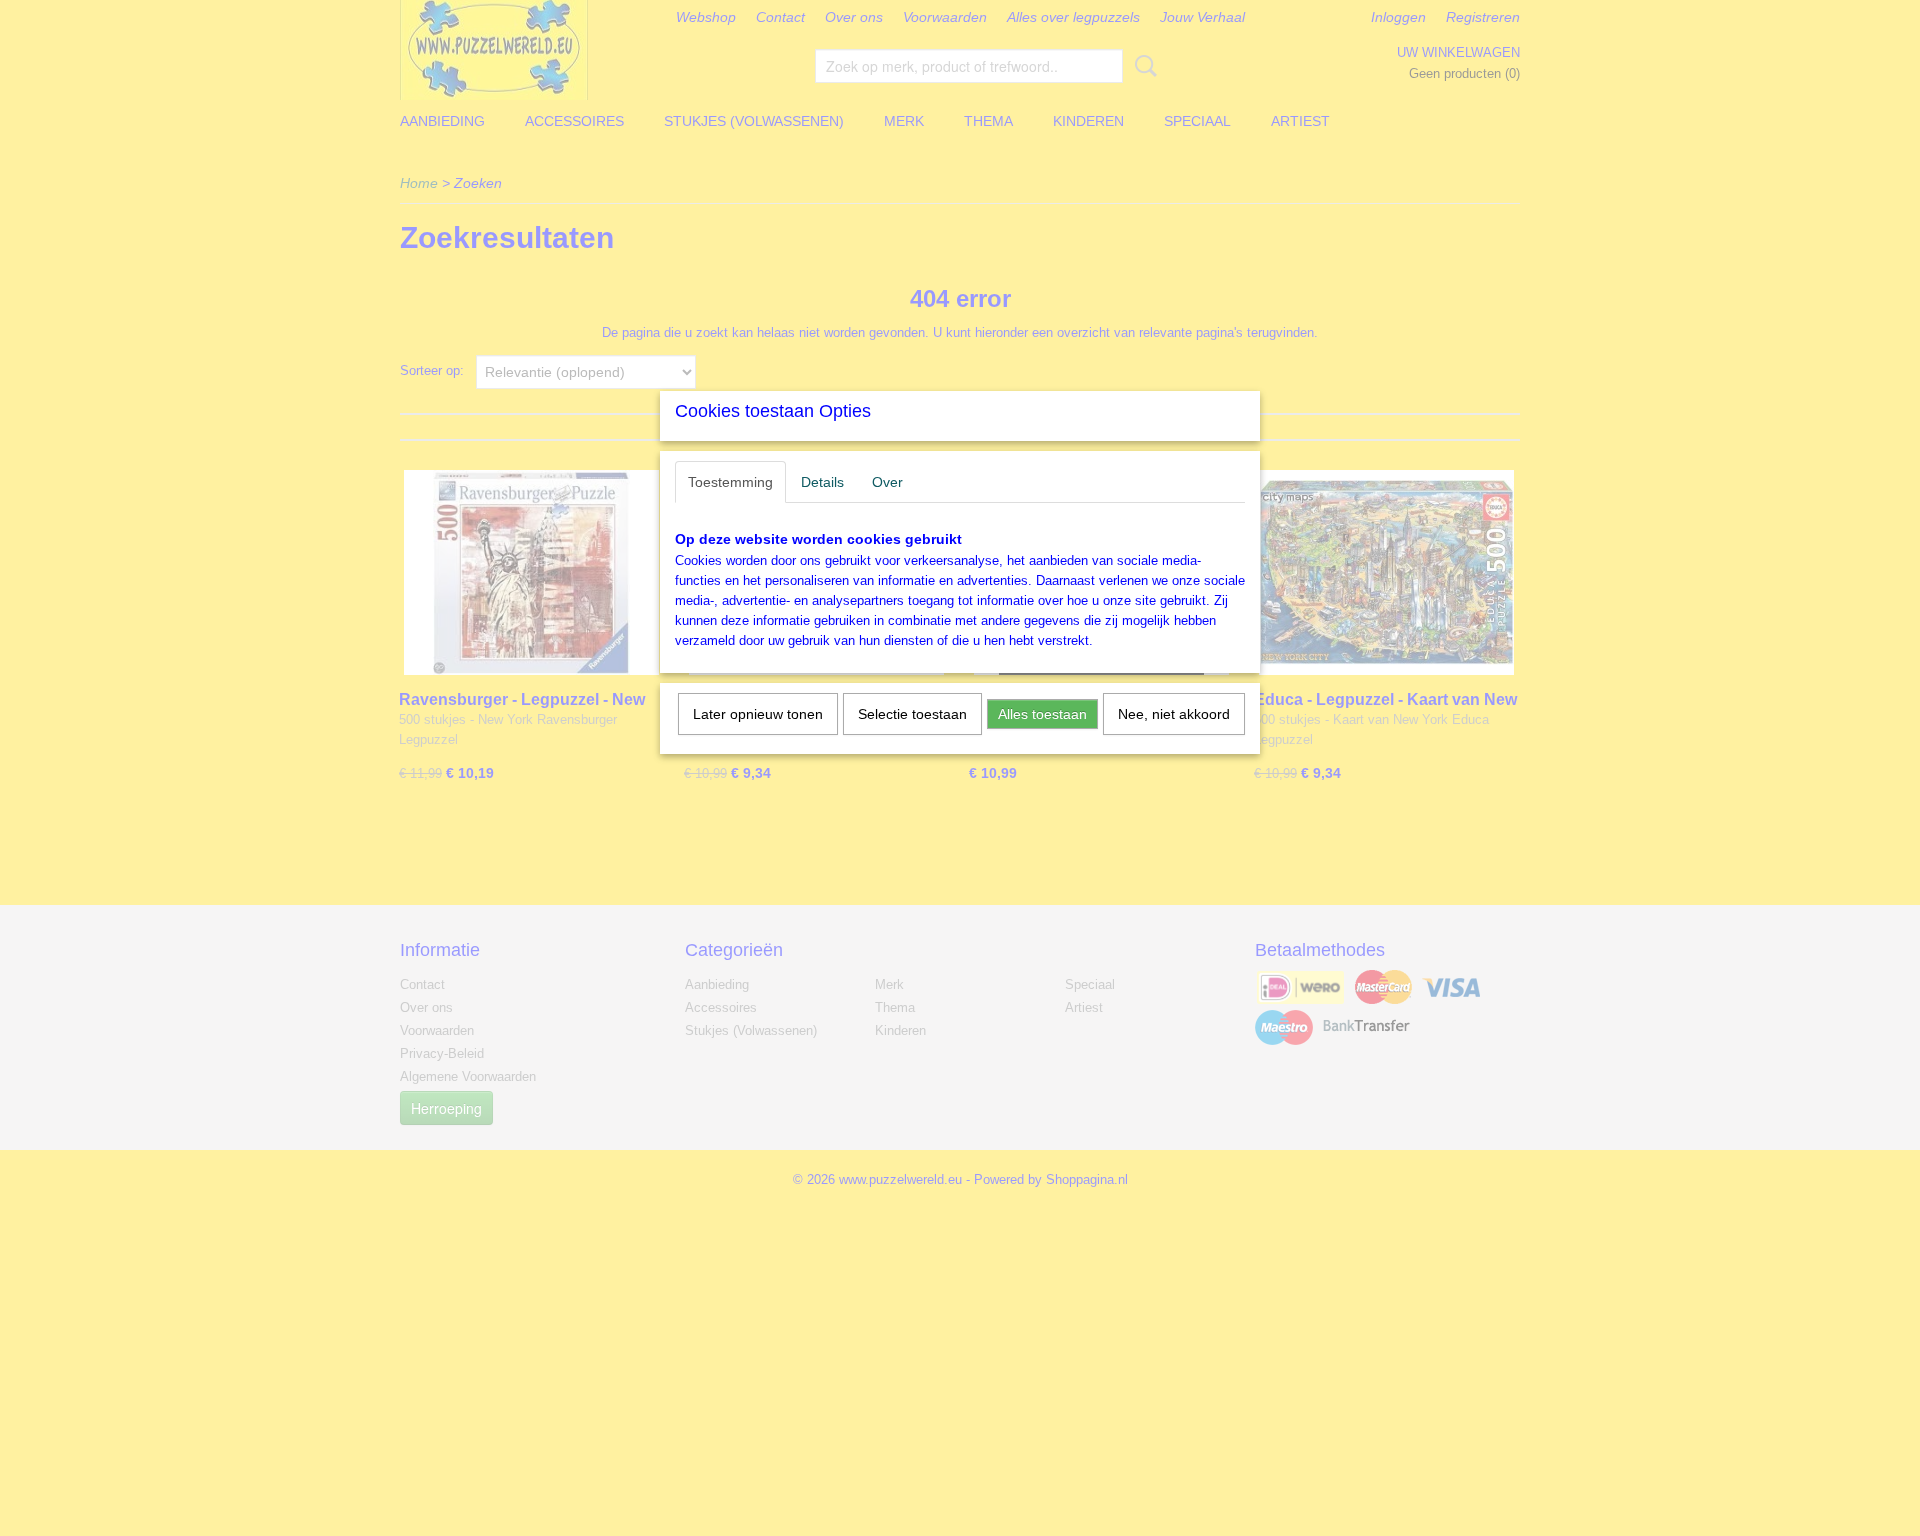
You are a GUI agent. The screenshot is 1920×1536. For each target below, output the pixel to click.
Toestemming (730, 482)
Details (822, 482)
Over (887, 482)
